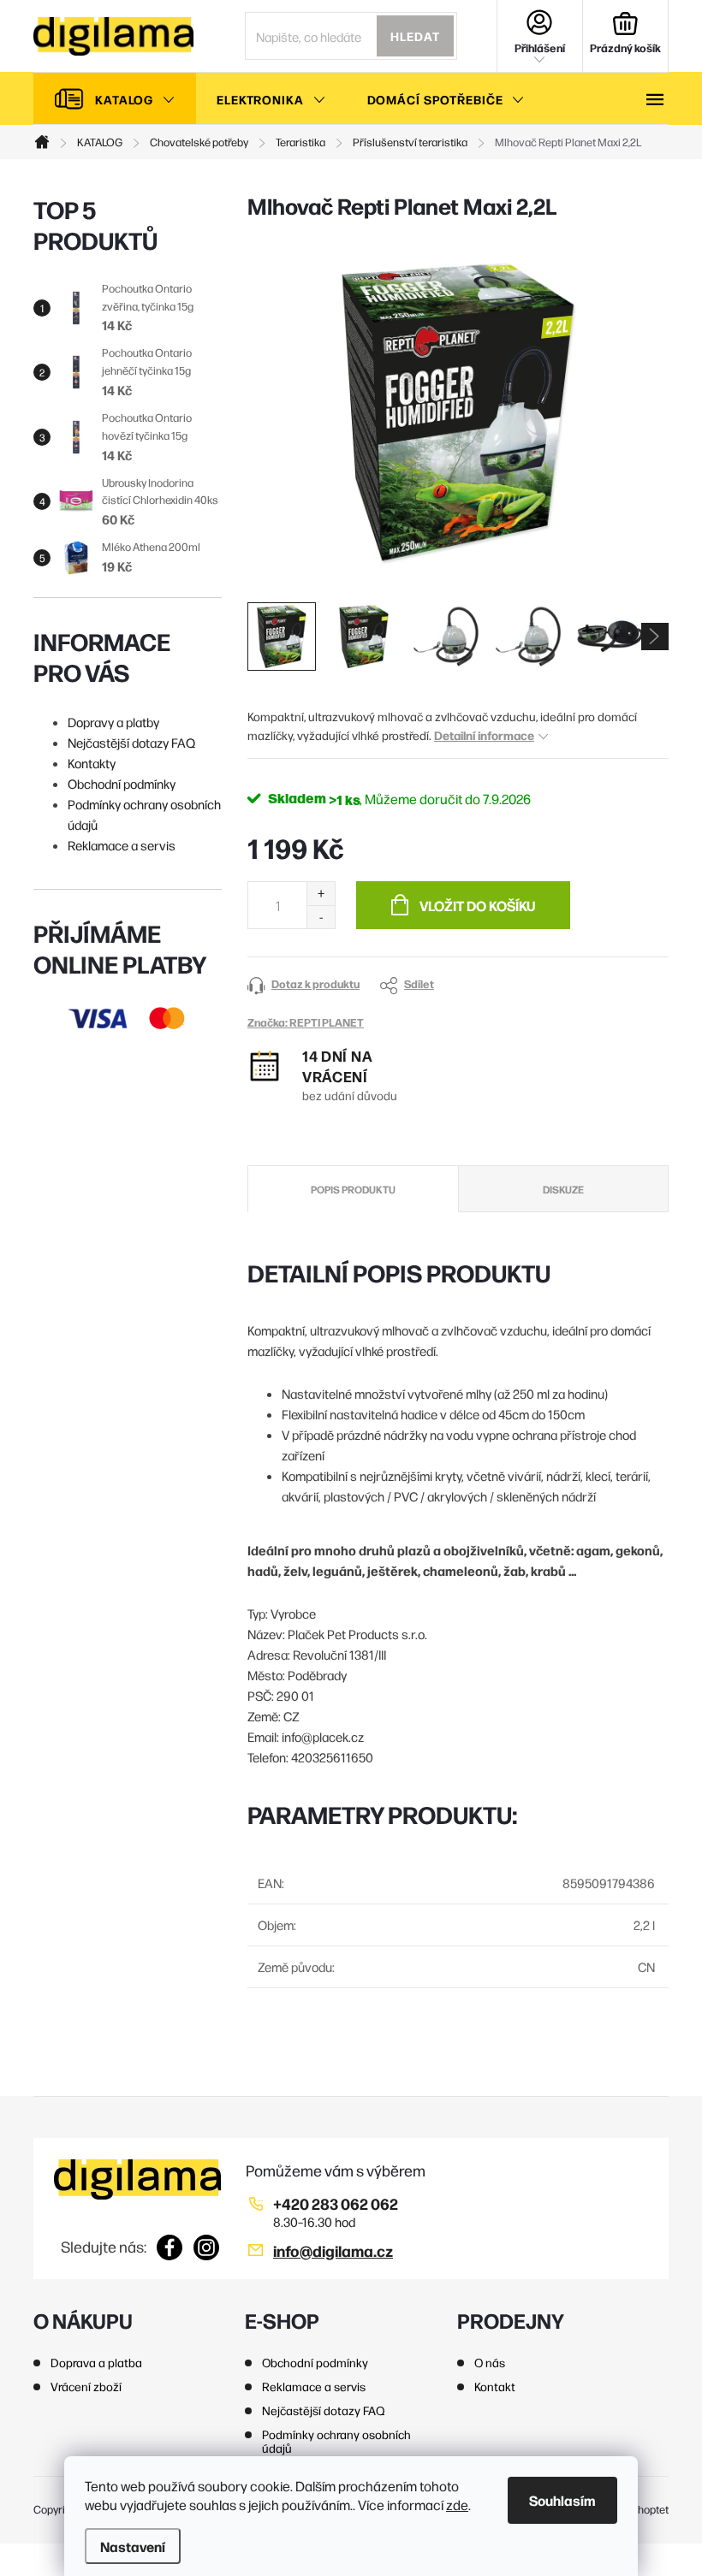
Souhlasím (562, 2500)
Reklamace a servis (122, 845)
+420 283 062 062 (336, 2203)
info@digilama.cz (333, 2250)
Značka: (306, 1022)
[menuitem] (115, 99)
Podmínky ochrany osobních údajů (336, 2441)
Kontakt (495, 2386)
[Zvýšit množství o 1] (321, 894)
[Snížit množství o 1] (321, 917)
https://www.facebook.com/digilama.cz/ (170, 2247)
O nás (490, 2362)
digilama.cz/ (207, 2247)
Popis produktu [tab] (353, 1189)
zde (457, 2505)
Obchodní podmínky (122, 783)
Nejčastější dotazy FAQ (131, 742)
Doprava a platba (96, 2362)
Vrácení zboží (86, 2386)
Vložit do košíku (477, 905)
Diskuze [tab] (563, 1189)
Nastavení (133, 2546)
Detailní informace (484, 735)
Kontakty (92, 763)
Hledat (415, 36)
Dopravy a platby (113, 722)
